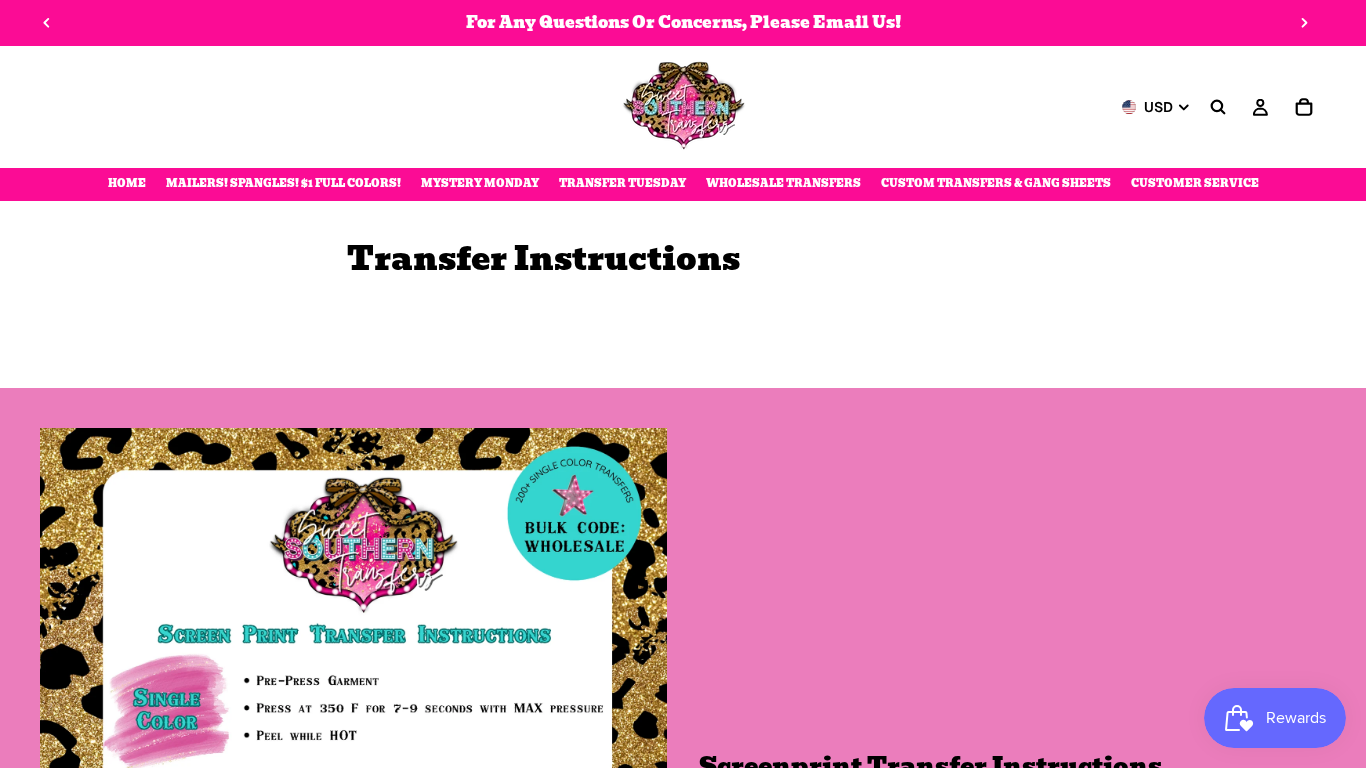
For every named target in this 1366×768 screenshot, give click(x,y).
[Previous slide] (47, 23)
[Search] (1218, 107)
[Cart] (1304, 107)
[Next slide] (1304, 23)
